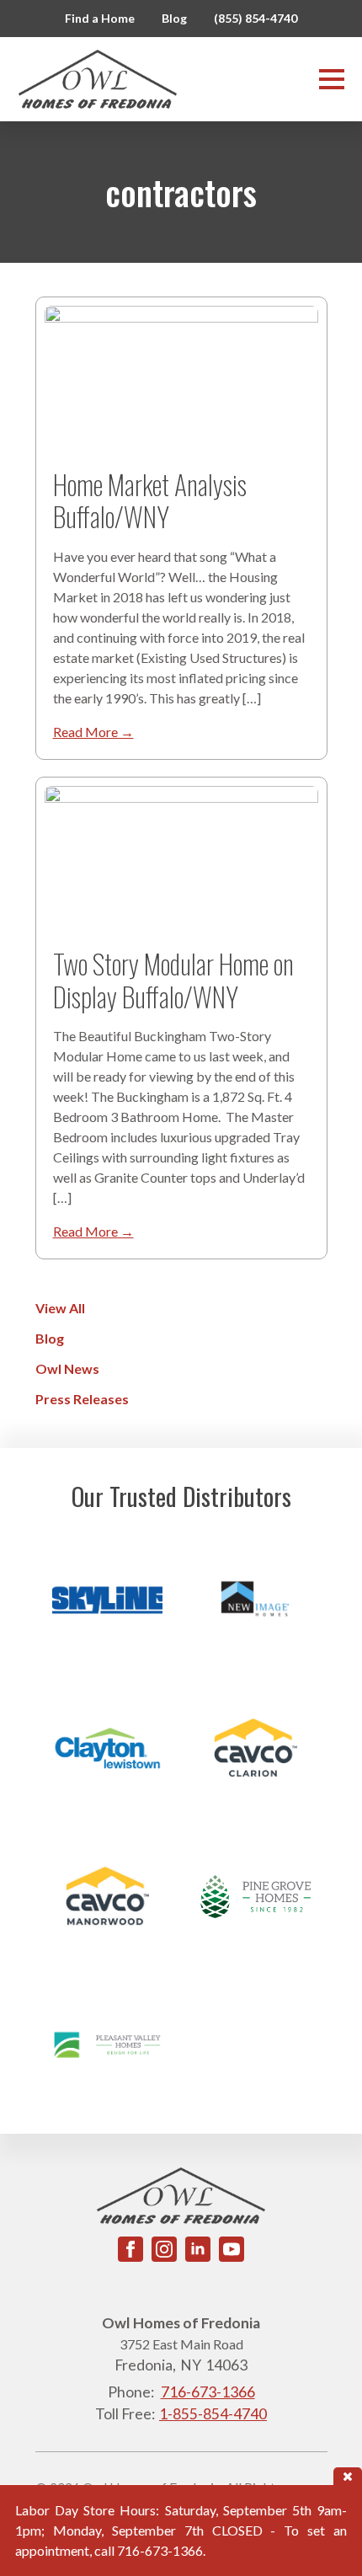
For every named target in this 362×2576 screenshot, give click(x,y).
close (348, 2476)
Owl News (67, 1368)
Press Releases (82, 1399)
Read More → (93, 732)
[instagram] (164, 2249)
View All (60, 1308)
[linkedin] (198, 2249)
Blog (174, 18)
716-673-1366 (208, 2392)
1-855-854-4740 (213, 2414)
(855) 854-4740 (256, 18)
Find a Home (100, 18)
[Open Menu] (332, 79)
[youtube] (232, 2249)
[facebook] (130, 2249)
